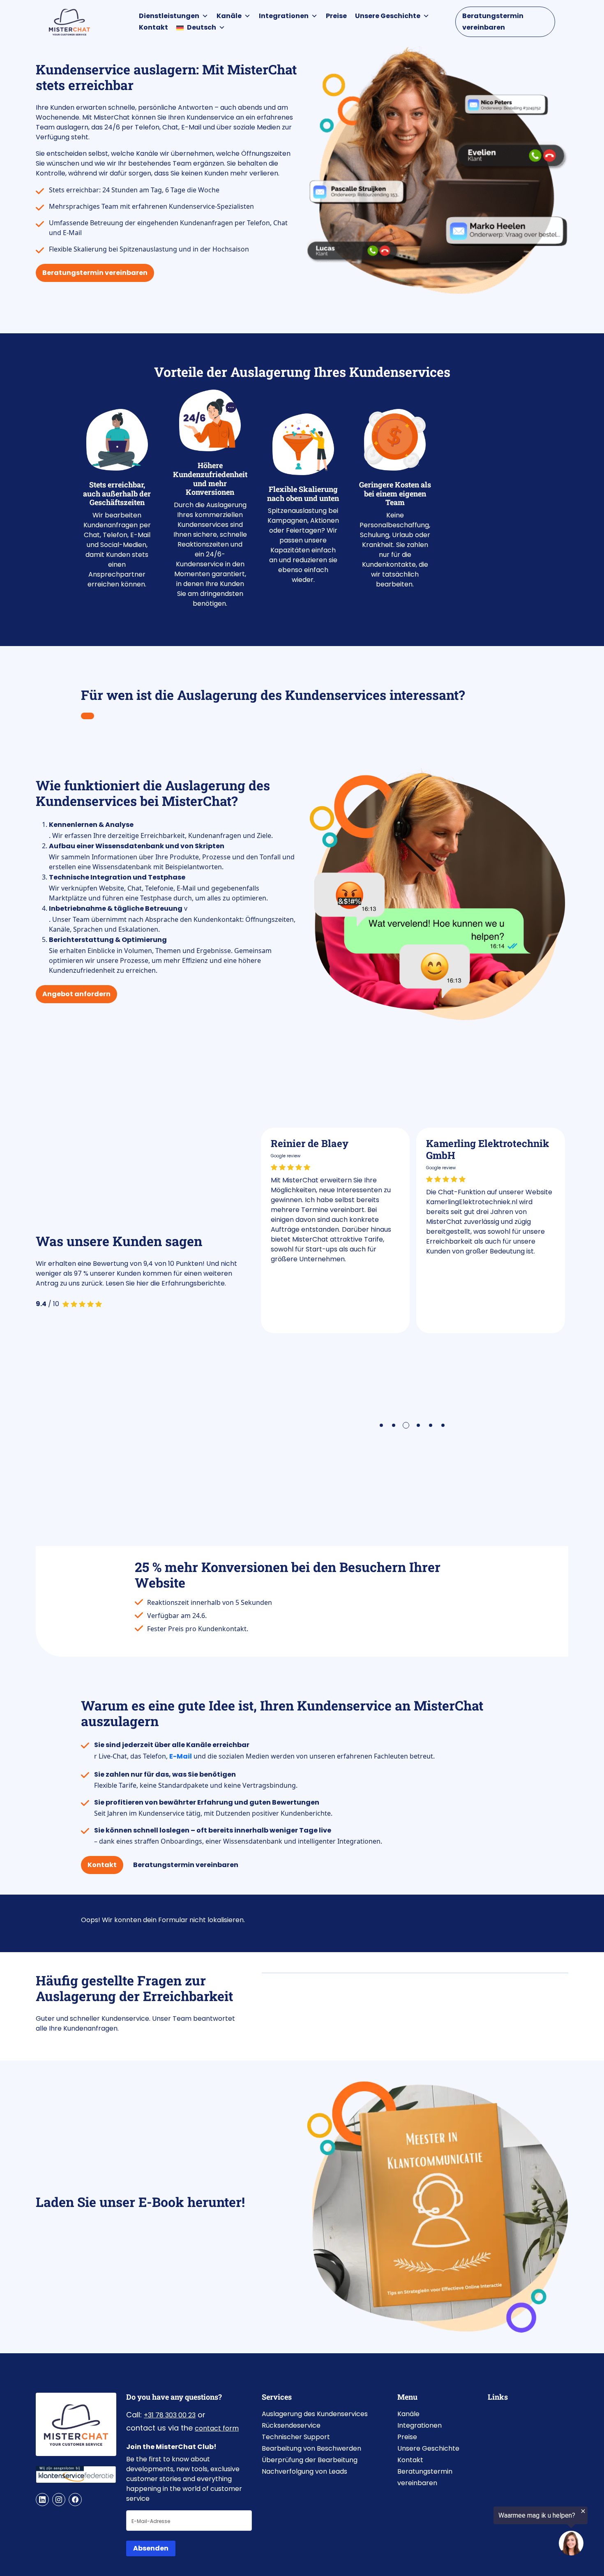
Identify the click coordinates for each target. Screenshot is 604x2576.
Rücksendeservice (291, 2425)
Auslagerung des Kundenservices (315, 2414)
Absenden (151, 2548)
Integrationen (284, 16)
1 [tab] (382, 1426)
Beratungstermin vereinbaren (493, 22)
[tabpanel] (335, 1230)
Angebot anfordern (76, 994)
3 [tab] (407, 1426)
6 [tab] (444, 1426)
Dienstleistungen (169, 16)
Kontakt (153, 27)
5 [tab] (431, 1426)
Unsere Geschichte (388, 16)
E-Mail (181, 1756)
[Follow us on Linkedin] (42, 2500)
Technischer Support (296, 2437)
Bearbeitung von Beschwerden (311, 2448)
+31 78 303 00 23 (170, 2415)
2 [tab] (394, 1426)
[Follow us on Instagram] (59, 2500)
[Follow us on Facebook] (75, 2500)
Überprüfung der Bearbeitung (310, 2460)
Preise (336, 16)
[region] (503, 2532)
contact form (217, 2428)
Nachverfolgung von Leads (304, 2471)
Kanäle (229, 16)
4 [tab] (420, 1426)
